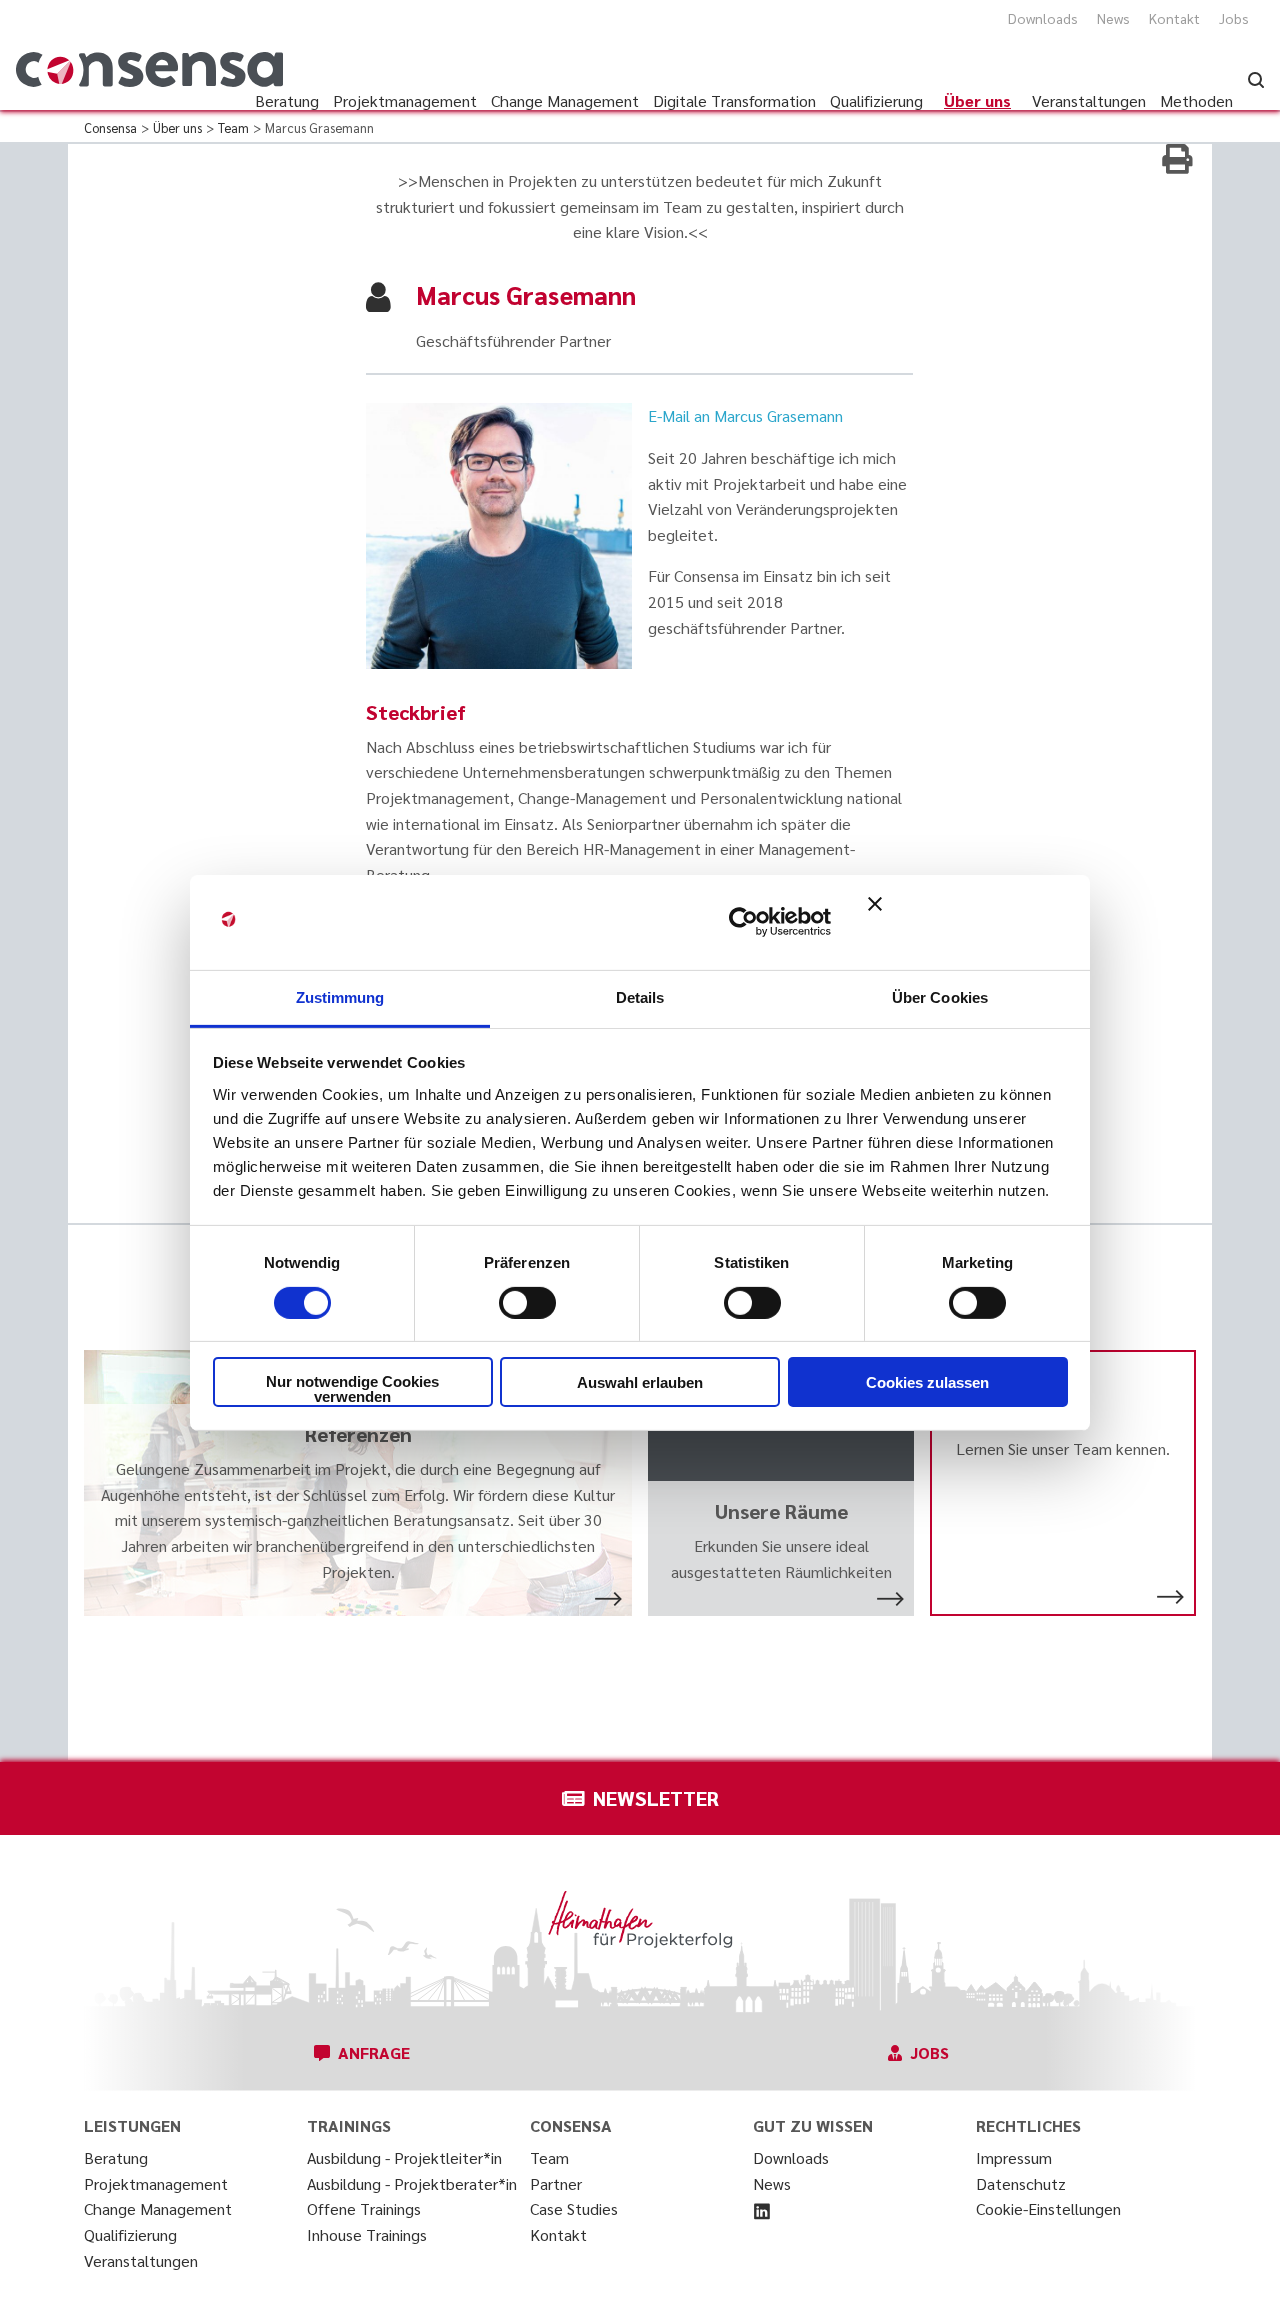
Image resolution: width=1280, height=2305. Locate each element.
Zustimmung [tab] (340, 996)
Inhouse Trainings (367, 2234)
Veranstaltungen (141, 2260)
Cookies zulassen (927, 1382)
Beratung (116, 2157)
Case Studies (574, 2208)
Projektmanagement (156, 2183)
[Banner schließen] (968, 922)
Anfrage (374, 2052)
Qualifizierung (130, 2234)
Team (549, 2157)
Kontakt (1174, 18)
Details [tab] (640, 996)
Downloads (1043, 18)
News (1113, 18)
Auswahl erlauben (640, 1382)
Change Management (158, 2208)
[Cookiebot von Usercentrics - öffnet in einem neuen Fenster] (743, 922)
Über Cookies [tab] (940, 996)
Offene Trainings (364, 2208)
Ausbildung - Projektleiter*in (404, 2157)
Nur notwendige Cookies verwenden (352, 1389)
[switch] (527, 1303)
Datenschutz (1021, 2183)
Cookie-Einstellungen (1048, 2208)
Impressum (1014, 2157)
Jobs (1234, 18)
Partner (556, 2183)
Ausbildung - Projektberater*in (412, 2183)
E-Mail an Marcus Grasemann (745, 415)
